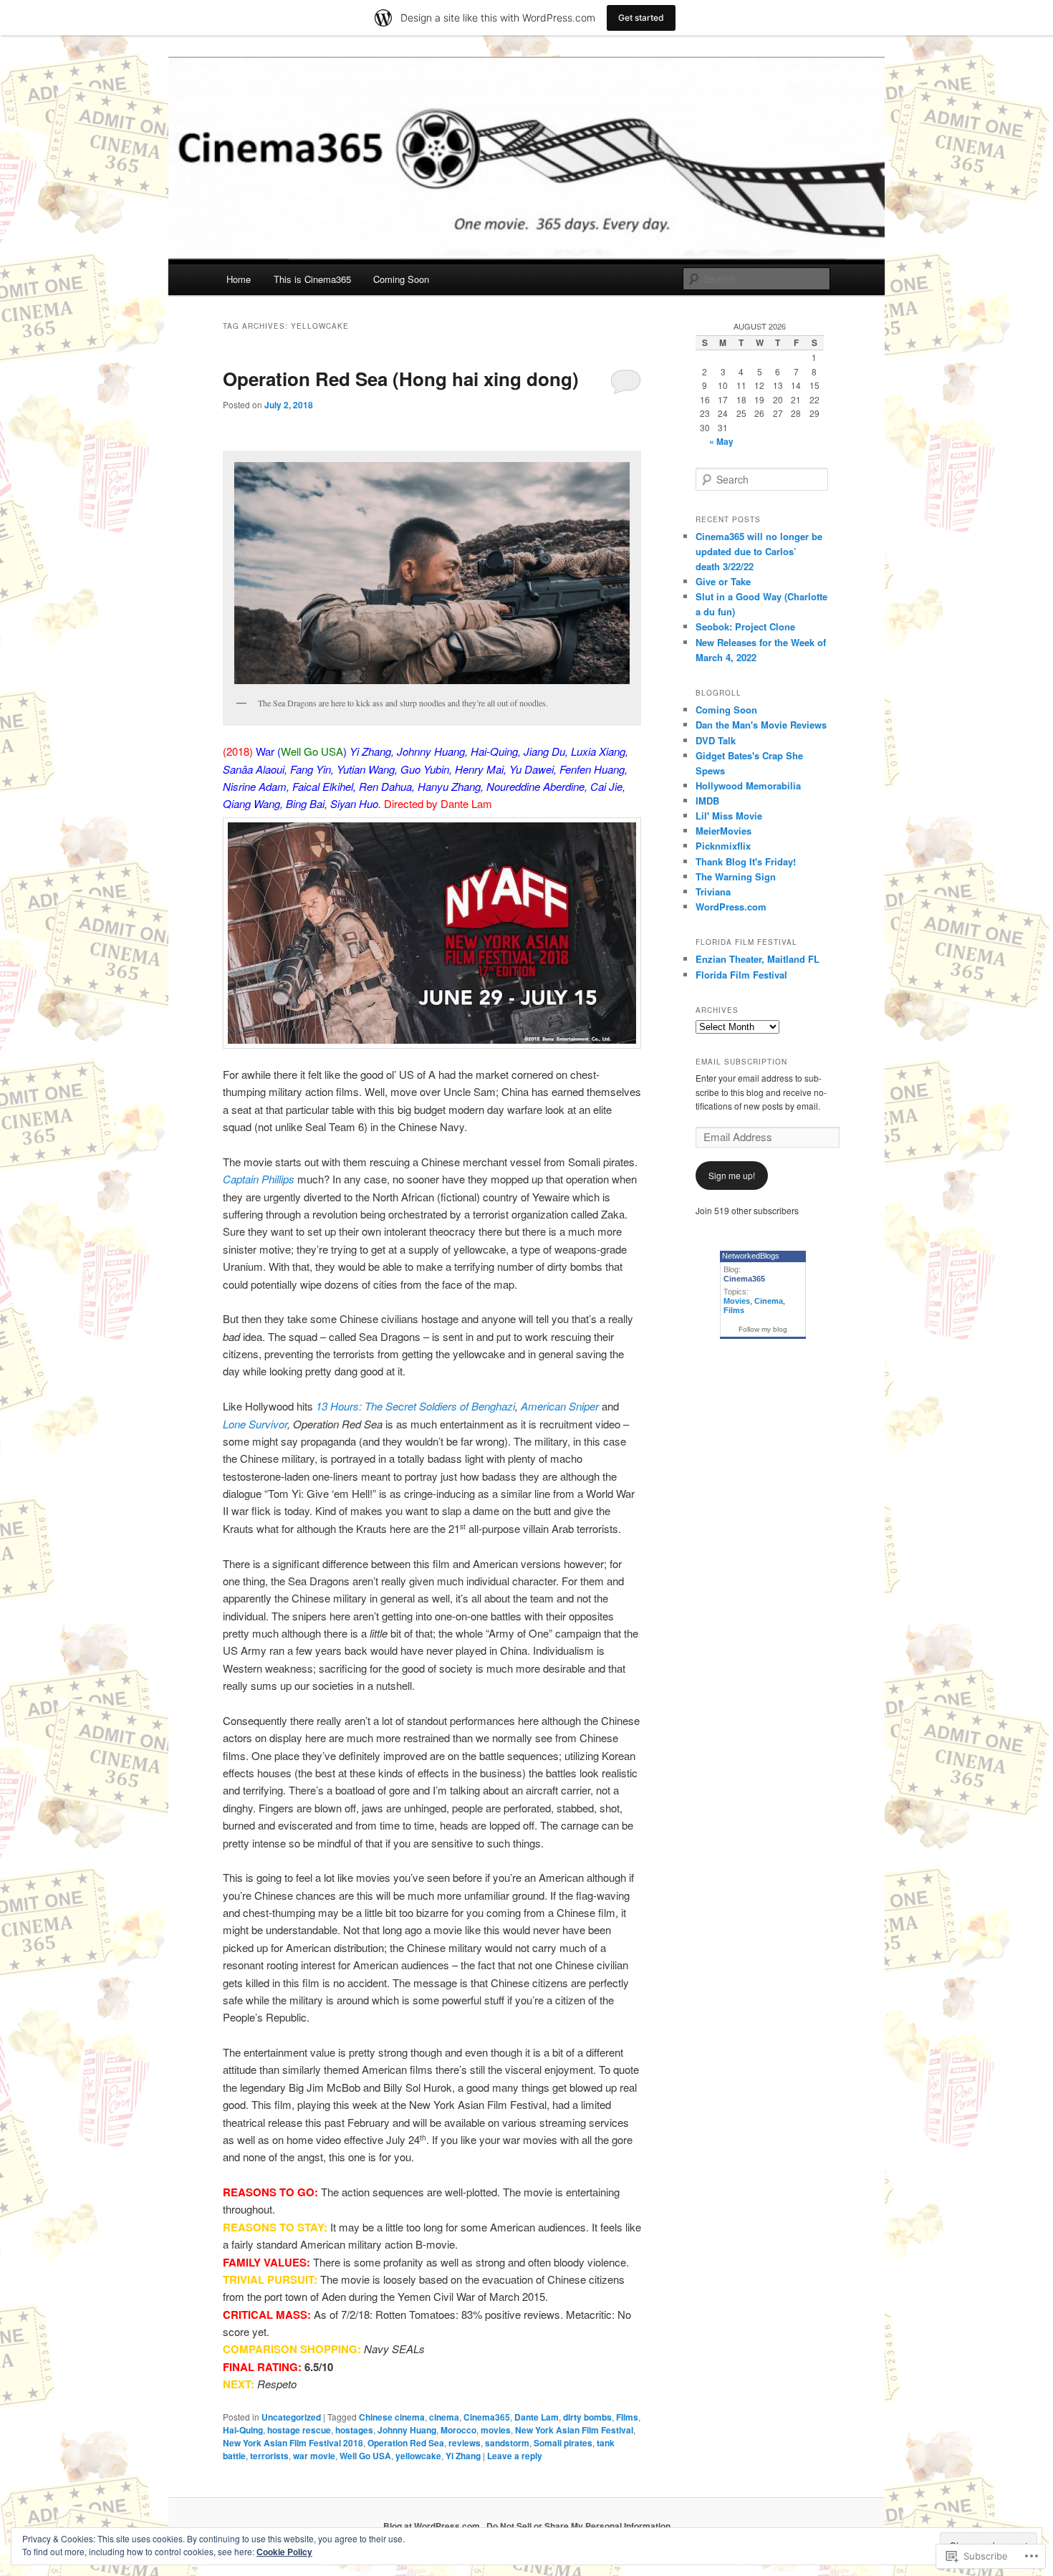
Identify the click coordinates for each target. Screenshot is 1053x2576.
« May (721, 441)
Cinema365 (487, 2417)
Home (239, 279)
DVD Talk (716, 740)
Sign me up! (732, 1175)
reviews (465, 2443)
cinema (444, 2417)
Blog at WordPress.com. (433, 2526)
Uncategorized (291, 2417)
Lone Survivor (255, 1424)
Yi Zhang (463, 2456)
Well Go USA (365, 2456)
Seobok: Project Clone (745, 626)
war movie (314, 2456)
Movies (737, 1301)
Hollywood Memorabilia (748, 785)
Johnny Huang (407, 2430)
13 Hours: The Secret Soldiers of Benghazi (415, 1406)
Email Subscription (741, 1062)
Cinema (769, 1301)
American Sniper (560, 1406)
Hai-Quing (243, 2430)
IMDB (707, 801)
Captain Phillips (259, 1179)
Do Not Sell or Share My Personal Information (578, 2526)
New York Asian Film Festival (574, 2430)
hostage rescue (299, 2430)
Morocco (458, 2430)
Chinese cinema (392, 2417)
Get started (641, 18)
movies (496, 2430)
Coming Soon (401, 279)
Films (627, 2417)
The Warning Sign (736, 876)
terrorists (269, 2456)
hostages (354, 2430)
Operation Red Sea (406, 2443)
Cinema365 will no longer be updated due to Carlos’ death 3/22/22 (759, 551)
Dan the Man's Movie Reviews (761, 725)
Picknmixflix (723, 846)
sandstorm (507, 2443)
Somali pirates (563, 2443)
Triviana (713, 891)
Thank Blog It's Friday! (746, 861)
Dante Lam (537, 2417)
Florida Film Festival (741, 975)
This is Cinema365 (312, 279)
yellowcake (418, 2456)
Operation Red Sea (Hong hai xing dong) (401, 379)
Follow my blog (763, 1329)
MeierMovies (723, 831)
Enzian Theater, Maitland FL (758, 959)
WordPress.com (731, 907)
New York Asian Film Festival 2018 (293, 2443)
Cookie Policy (284, 2552)
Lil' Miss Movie (729, 816)
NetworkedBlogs (751, 1256)
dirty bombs (587, 2417)
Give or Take (723, 581)
